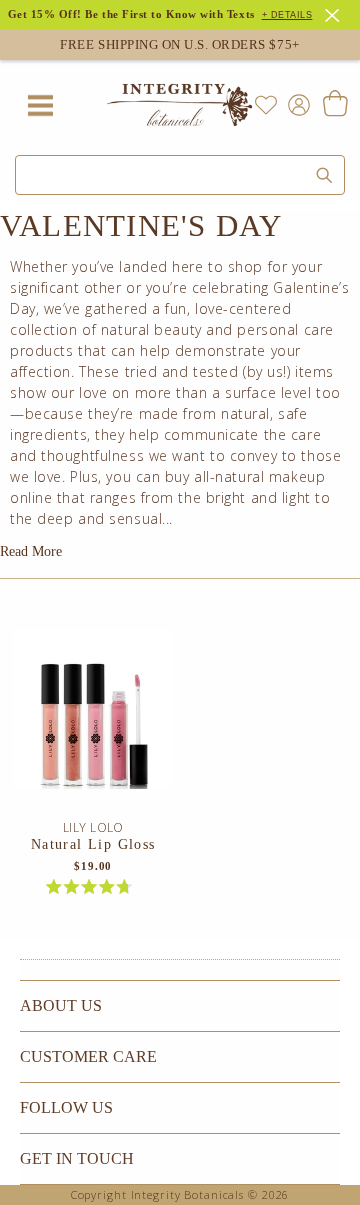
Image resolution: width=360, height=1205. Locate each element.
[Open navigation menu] (40, 105)
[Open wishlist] (266, 105)
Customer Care (88, 1056)
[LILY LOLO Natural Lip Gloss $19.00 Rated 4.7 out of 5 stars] (93, 724)
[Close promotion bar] (335, 13)
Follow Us (66, 1107)
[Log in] (295, 103)
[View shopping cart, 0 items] (334, 105)
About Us (61, 1005)
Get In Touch (77, 1158)
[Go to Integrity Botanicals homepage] (180, 105)
